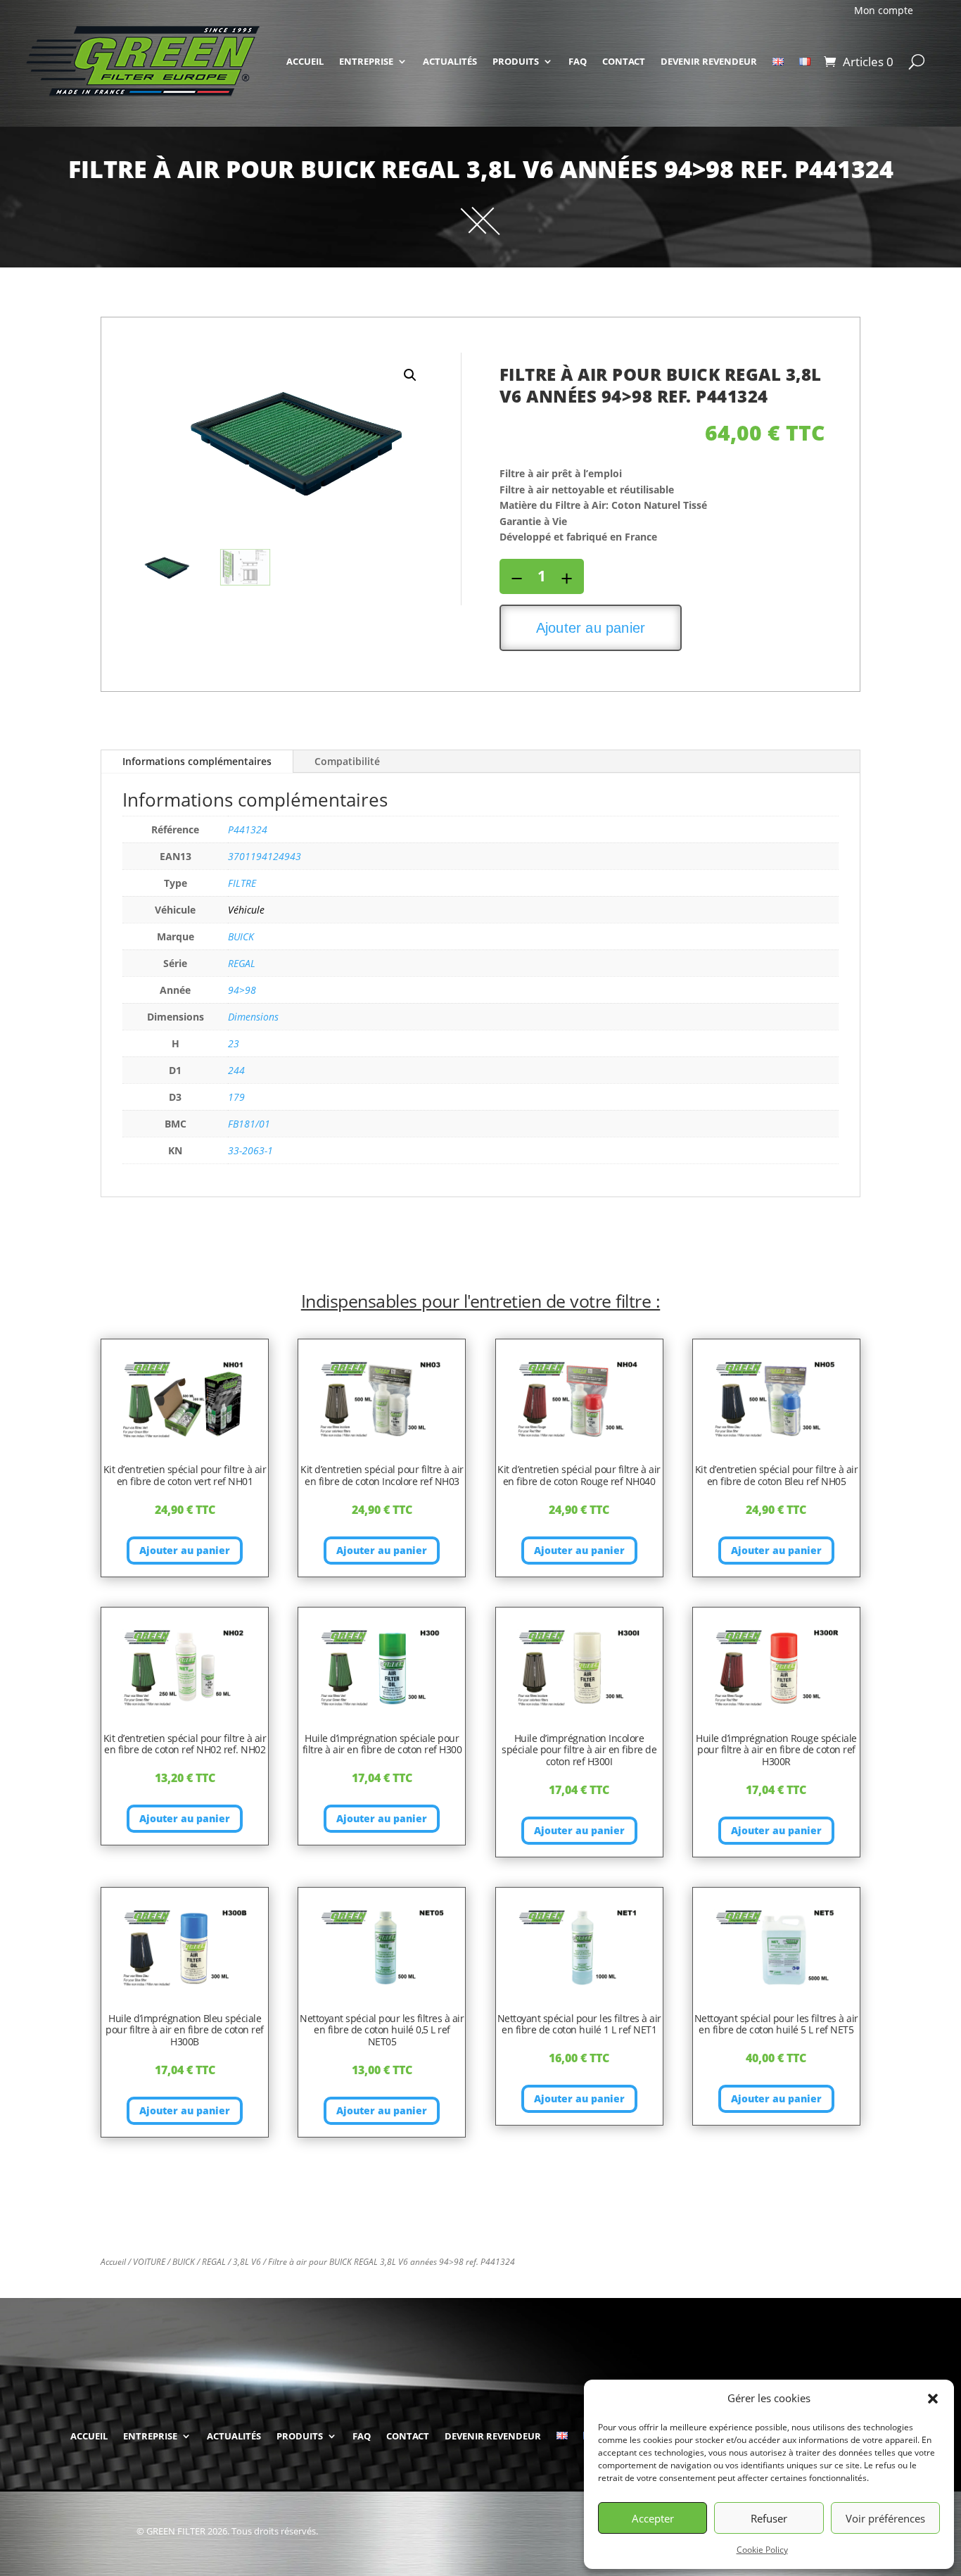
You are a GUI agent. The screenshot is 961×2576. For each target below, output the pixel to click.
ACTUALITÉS (450, 61)
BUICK (184, 2262)
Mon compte (884, 11)
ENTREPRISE (366, 61)
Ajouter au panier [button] (185, 1550)
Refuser (769, 2518)
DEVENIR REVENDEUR (709, 61)
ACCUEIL (305, 61)
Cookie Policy (762, 2550)
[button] (933, 2399)
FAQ (578, 61)
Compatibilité (347, 761)
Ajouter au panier (591, 628)
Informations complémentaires (197, 761)
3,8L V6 (247, 2262)
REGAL (214, 2262)
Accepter (653, 2518)
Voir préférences (885, 2518)
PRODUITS (516, 61)
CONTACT (624, 61)
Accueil (113, 2262)
